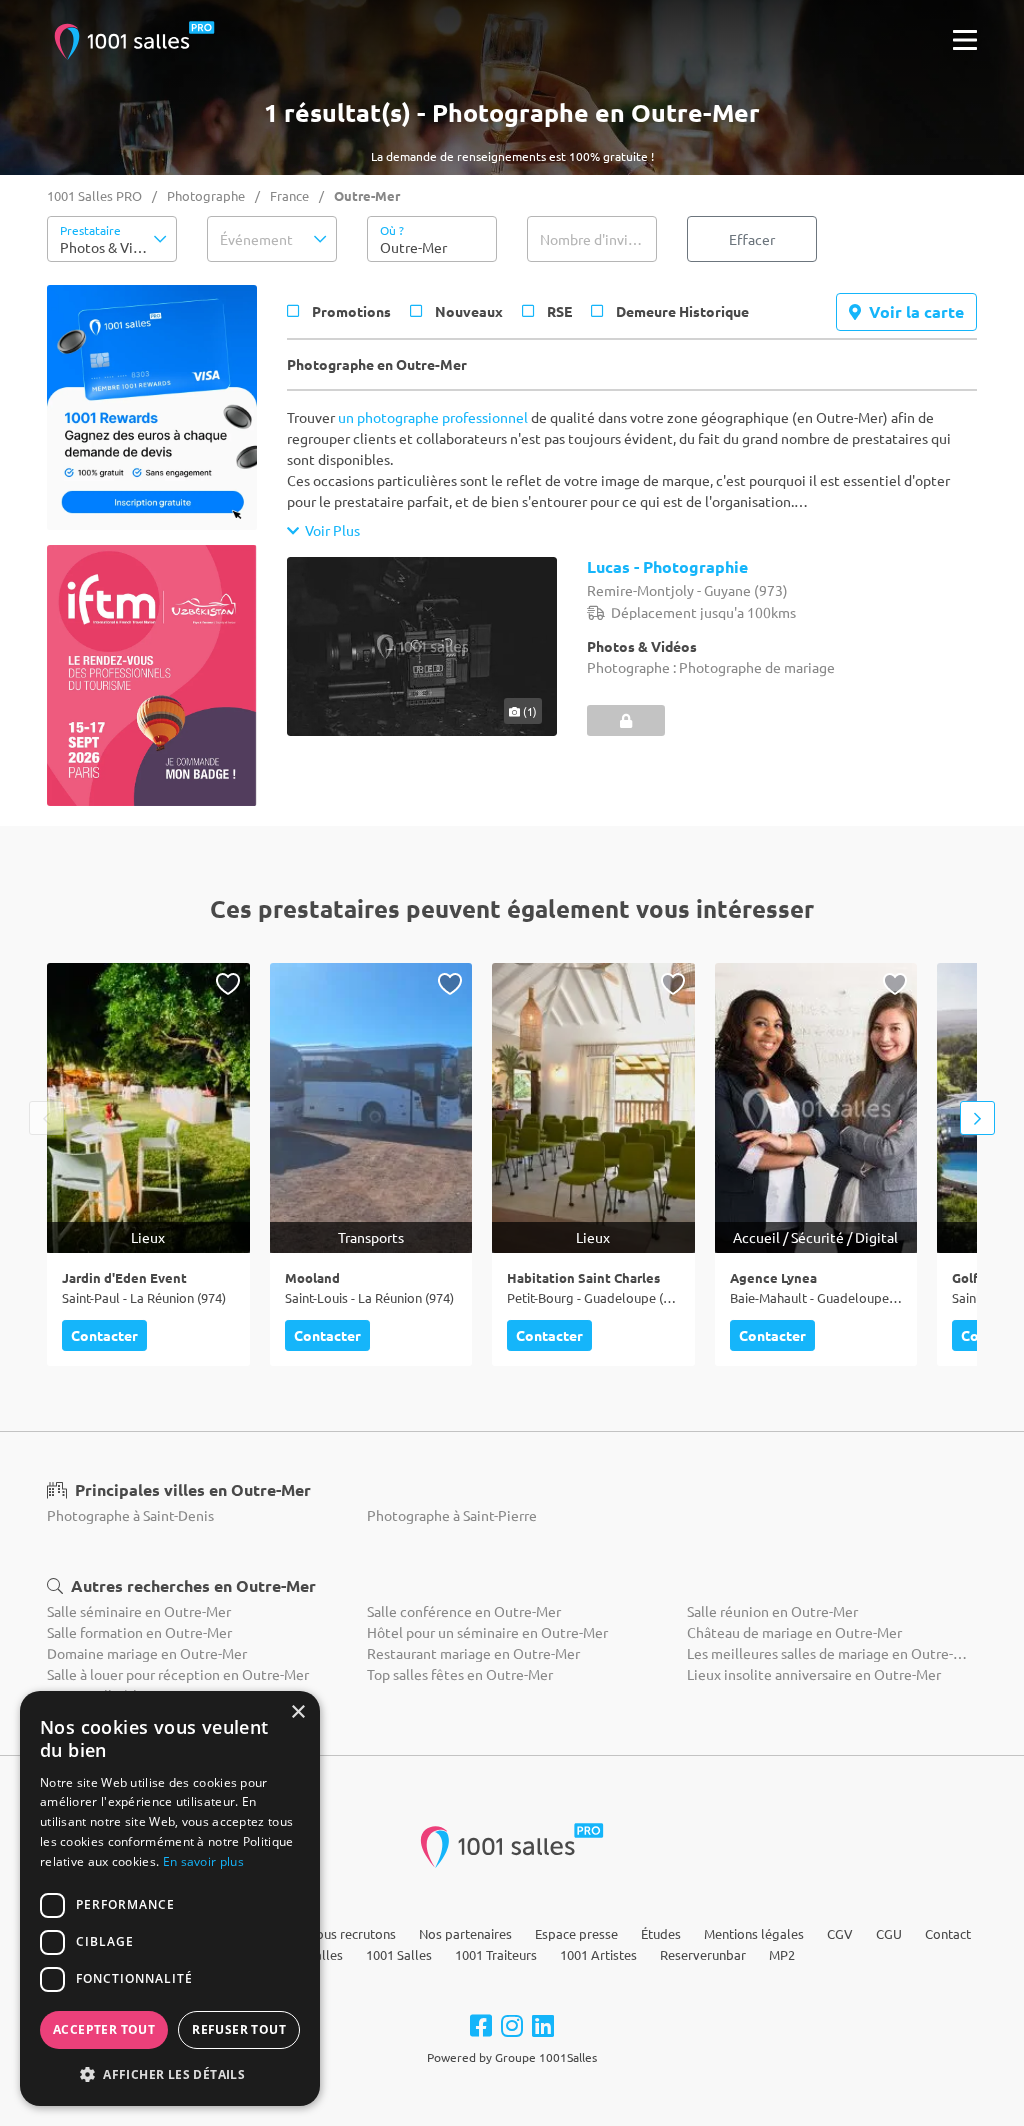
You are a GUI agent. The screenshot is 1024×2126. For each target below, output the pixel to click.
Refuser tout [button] (239, 2029)
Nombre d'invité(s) (598, 239)
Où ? (392, 230)
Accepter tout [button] (104, 2029)
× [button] (297, 1712)
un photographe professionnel (433, 417)
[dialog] (170, 1898)
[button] (112, 239)
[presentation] (46, 1118)
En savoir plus (203, 1861)
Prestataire (90, 230)
